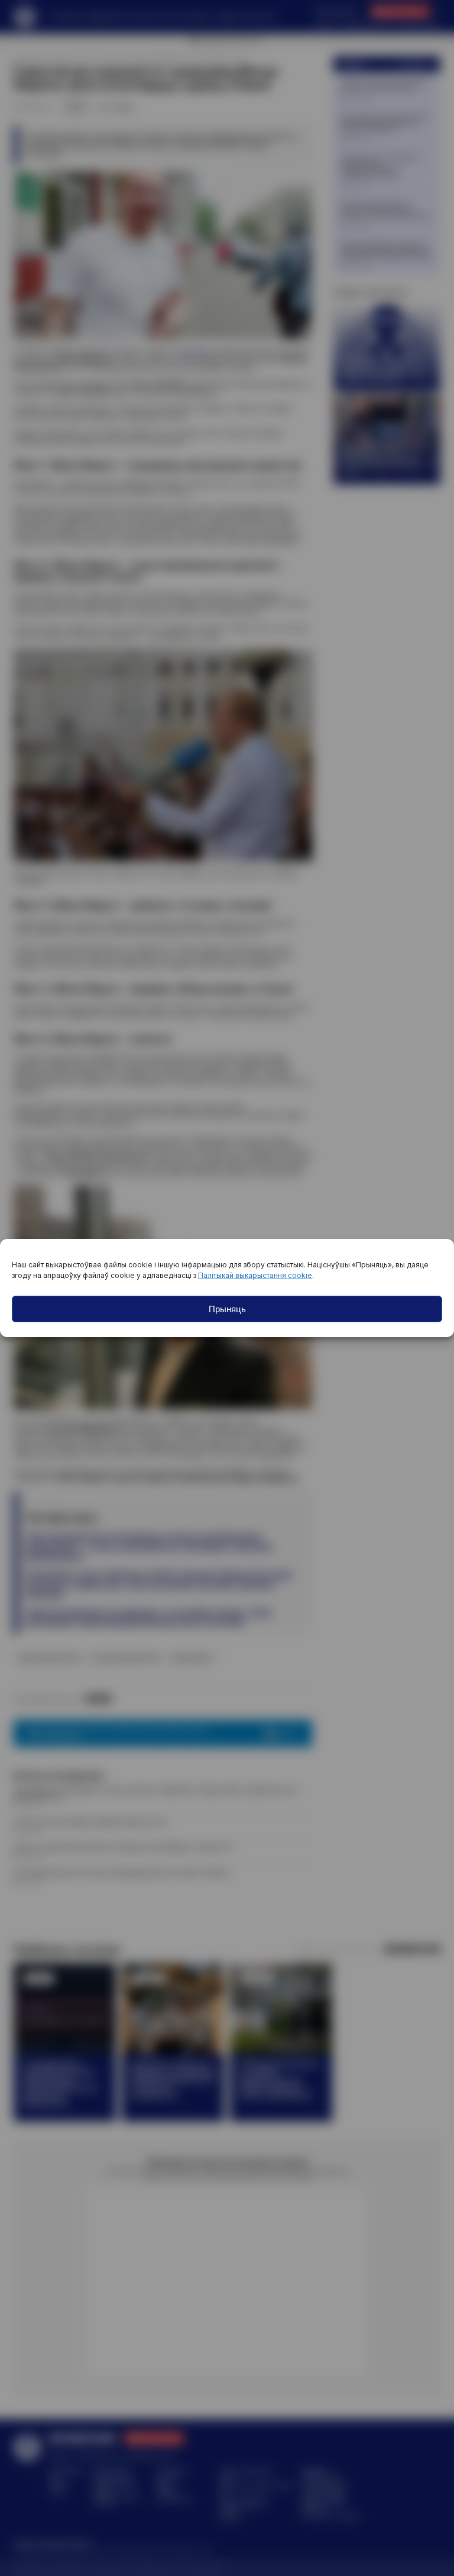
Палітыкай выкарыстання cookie (255, 1275)
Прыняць (227, 1309)
